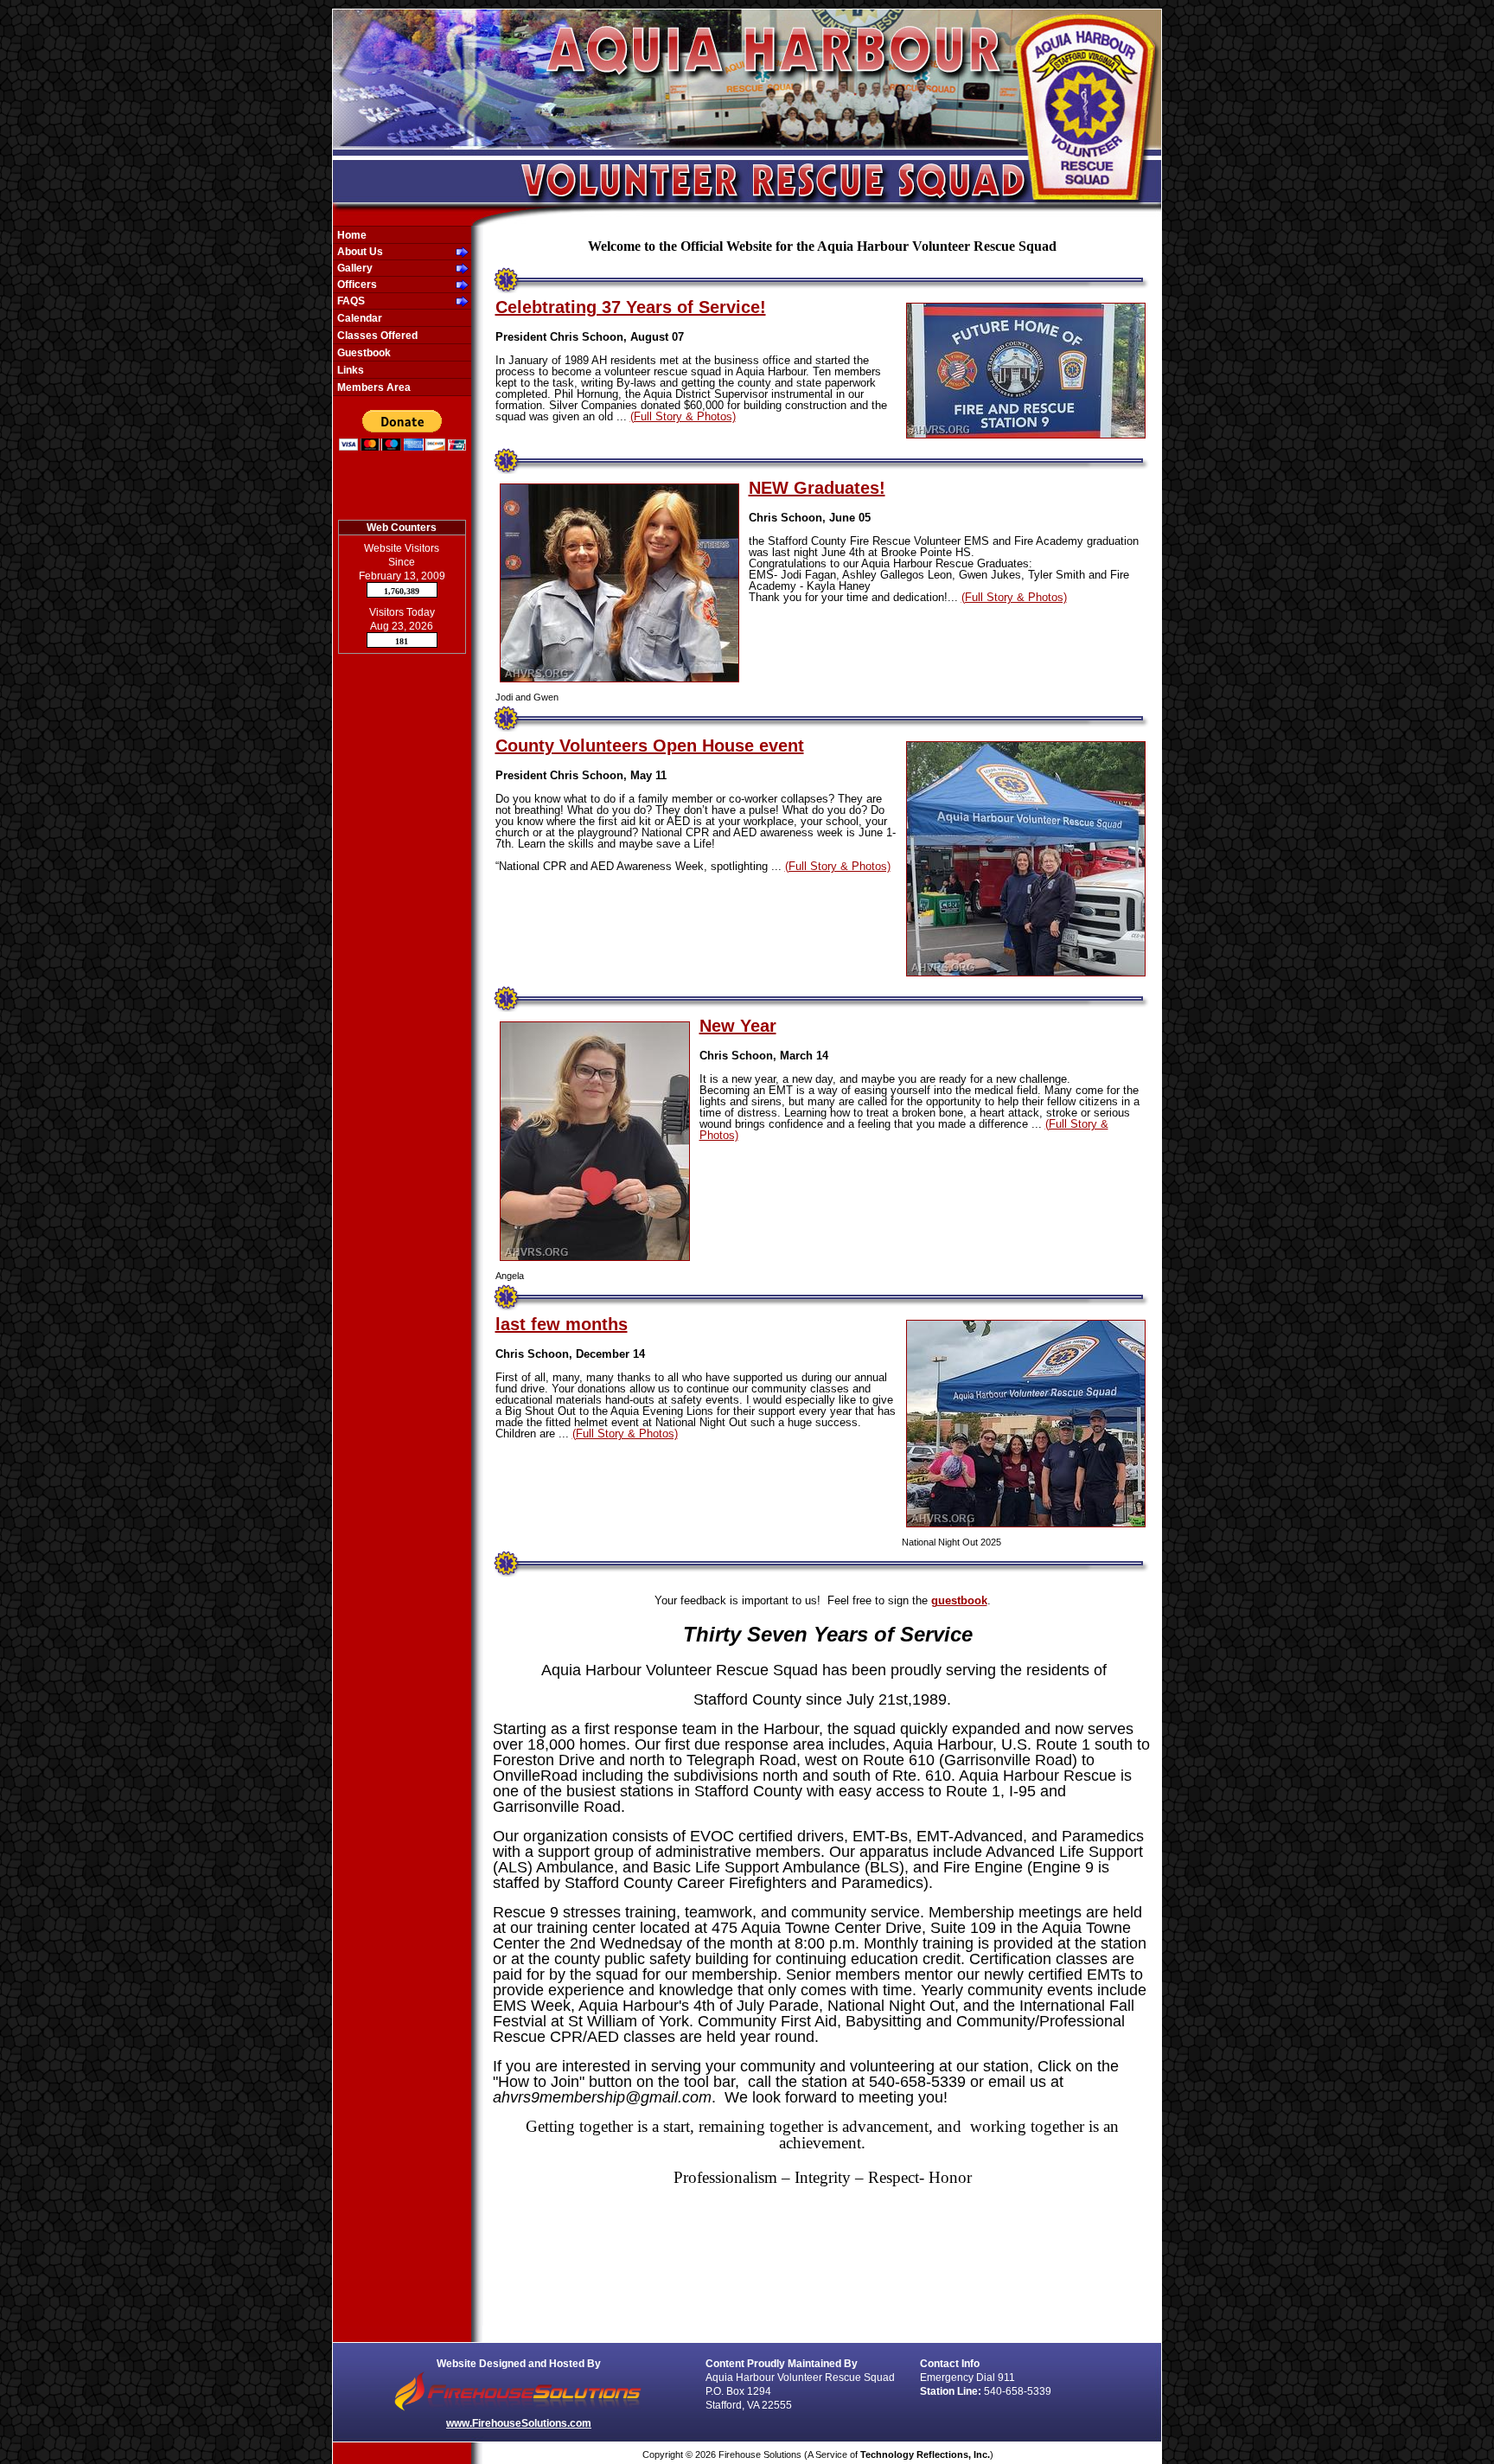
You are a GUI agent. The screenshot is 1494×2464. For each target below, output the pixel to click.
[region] (402, 311)
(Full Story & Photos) (683, 416)
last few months (562, 1324)
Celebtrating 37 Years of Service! (631, 307)
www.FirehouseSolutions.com (519, 2423)
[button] (393, 252)
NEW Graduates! (817, 488)
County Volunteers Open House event (650, 746)
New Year (738, 1026)
